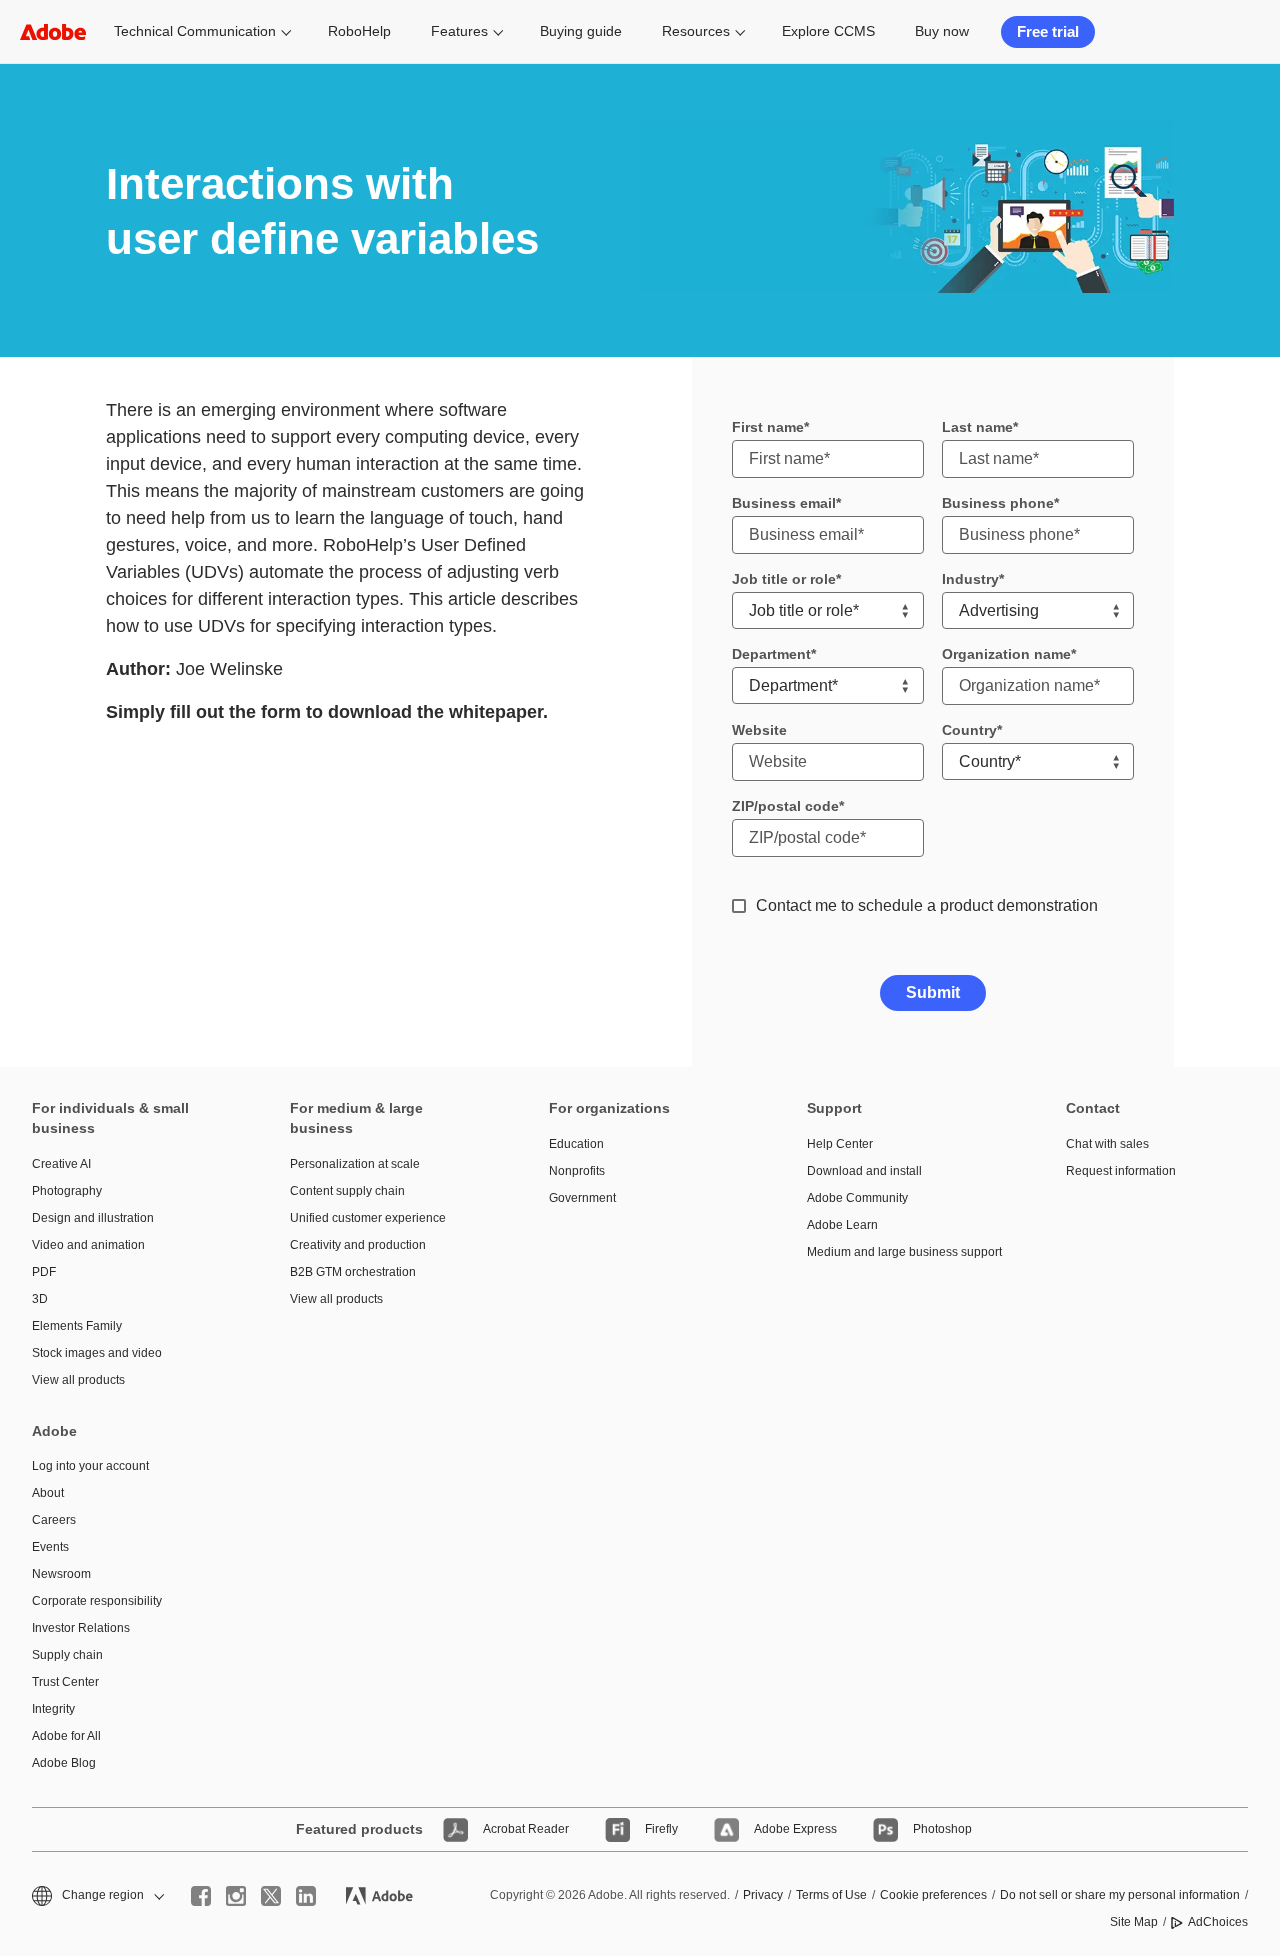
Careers (54, 1520)
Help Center (840, 1144)
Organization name (1006, 654)
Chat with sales (1107, 1144)
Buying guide (581, 31)
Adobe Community (857, 1198)
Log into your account (90, 1466)
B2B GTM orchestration (353, 1272)
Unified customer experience (368, 1218)
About (48, 1493)
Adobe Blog (64, 1763)
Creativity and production (358, 1245)
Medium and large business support (904, 1252)
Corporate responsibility (97, 1601)
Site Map (1134, 1922)
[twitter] (271, 1896)
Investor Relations (81, 1628)
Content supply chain (347, 1191)
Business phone (998, 503)
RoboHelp (359, 31)
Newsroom (61, 1574)
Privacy (763, 1895)
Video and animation (88, 1245)
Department (771, 654)
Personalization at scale (355, 1164)
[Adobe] (53, 31)
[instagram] (236, 1896)
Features (459, 31)
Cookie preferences (933, 1895)
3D (40, 1299)
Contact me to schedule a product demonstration (927, 905)
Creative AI (61, 1164)
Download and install (864, 1171)
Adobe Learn (842, 1225)
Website (759, 730)
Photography (67, 1191)
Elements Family (77, 1326)
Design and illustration (93, 1218)
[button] (1160, 32)
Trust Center (65, 1682)
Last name (977, 427)
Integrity (53, 1709)
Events (50, 1547)
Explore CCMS (828, 31)
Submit (933, 992)
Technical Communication (195, 31)
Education (576, 1144)
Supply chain (67, 1655)
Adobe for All (66, 1736)
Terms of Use (831, 1895)
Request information (1121, 1171)
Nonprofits (577, 1171)
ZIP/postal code (785, 806)
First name (768, 427)
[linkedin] (306, 1896)
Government (582, 1198)
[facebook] (201, 1896)
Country (969, 730)
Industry (970, 579)
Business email (784, 503)
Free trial (1048, 31)
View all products (78, 1380)
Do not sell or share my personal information (1120, 1895)
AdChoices (1218, 1922)
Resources (696, 31)
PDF (44, 1272)
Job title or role (784, 579)
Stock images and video (97, 1353)
